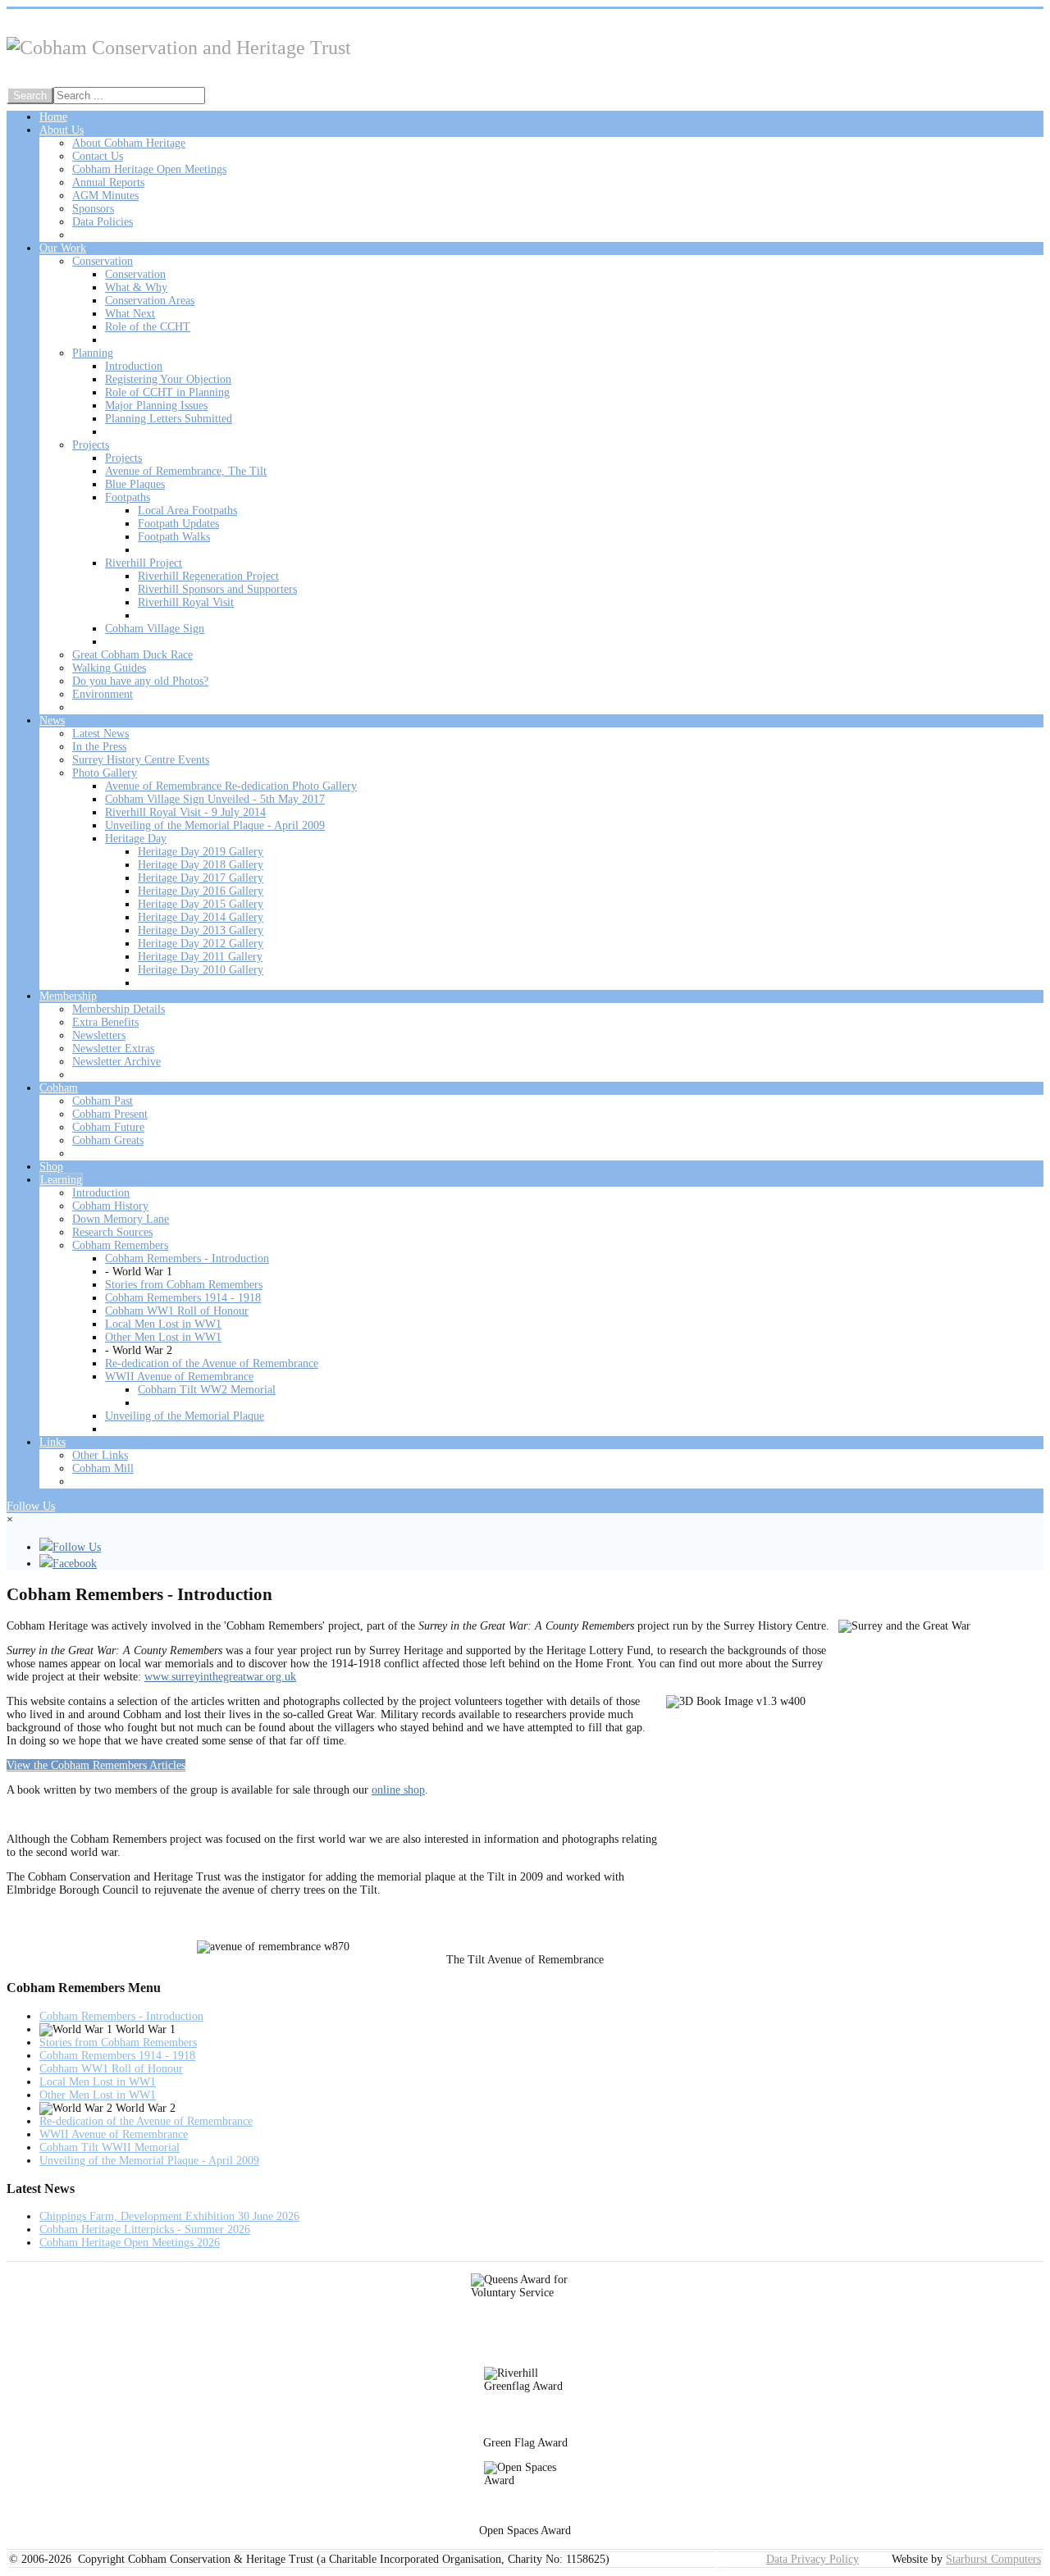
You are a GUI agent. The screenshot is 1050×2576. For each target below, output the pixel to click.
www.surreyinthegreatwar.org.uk (220, 1677)
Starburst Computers (993, 2559)
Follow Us (31, 1506)
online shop (398, 1790)
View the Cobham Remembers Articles (96, 1765)
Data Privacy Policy (813, 2559)
